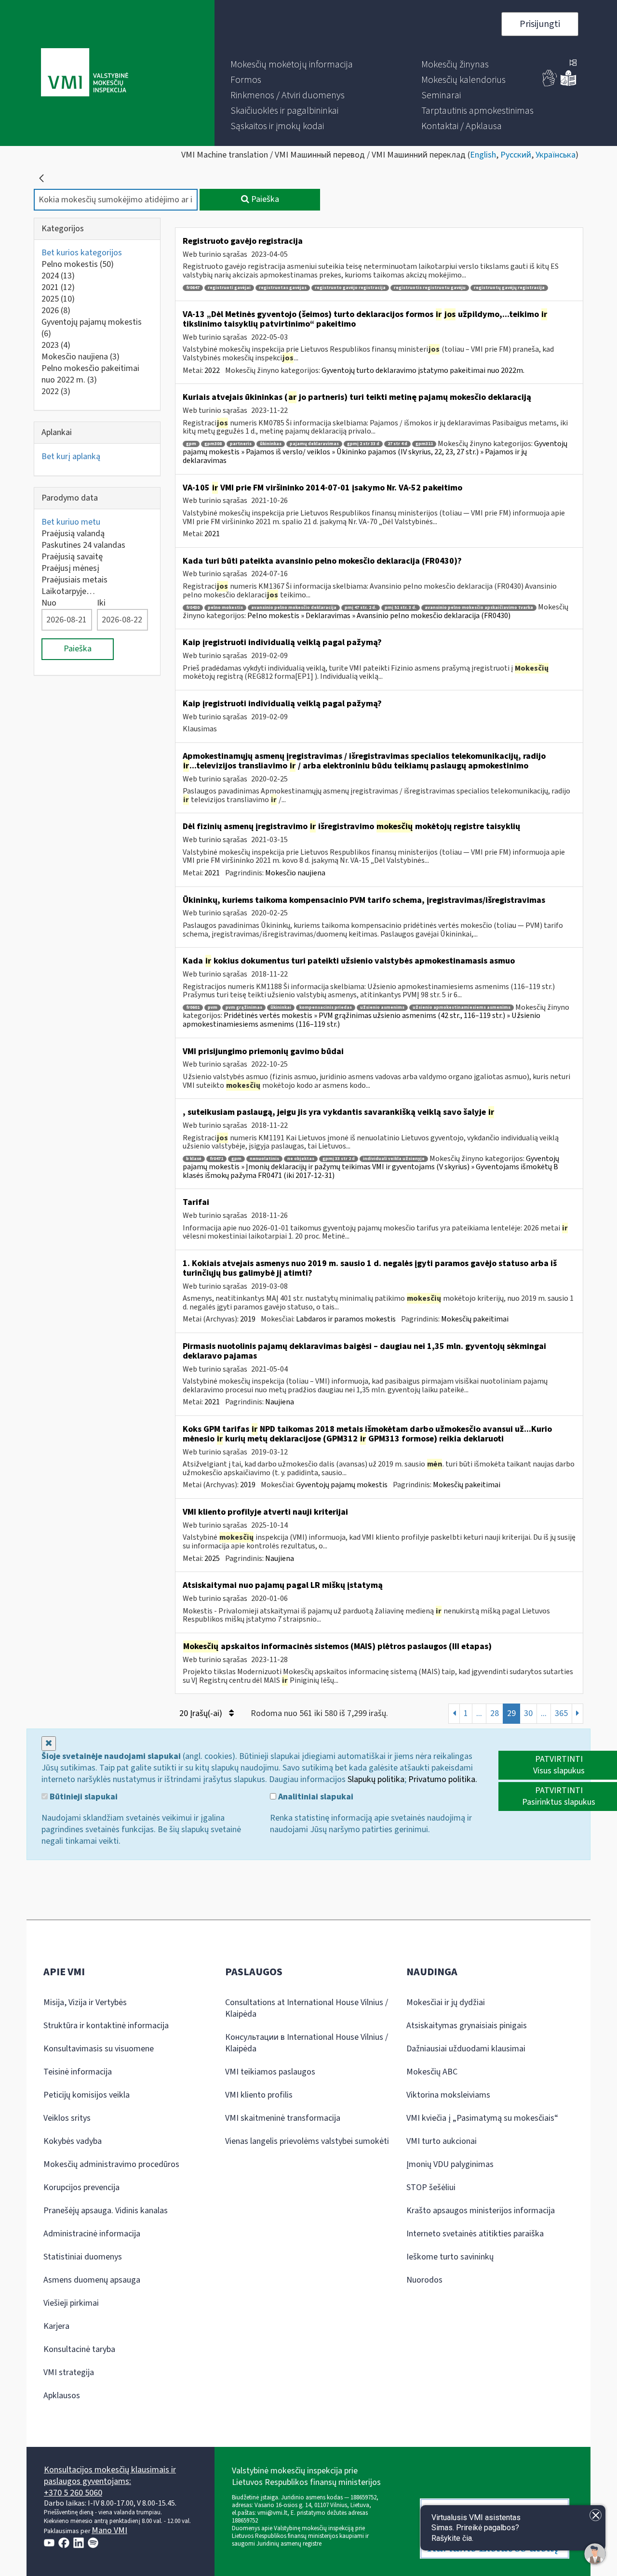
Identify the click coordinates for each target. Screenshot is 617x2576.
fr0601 (193, 1008)
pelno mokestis (225, 608)
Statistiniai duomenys (83, 2257)
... (479, 1713)
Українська (556, 155)
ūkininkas (271, 444)
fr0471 (216, 1159)
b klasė (194, 1159)
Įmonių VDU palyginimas (450, 2164)
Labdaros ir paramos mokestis (346, 1319)
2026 (56, 310)
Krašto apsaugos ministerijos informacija (481, 2211)
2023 (56, 345)
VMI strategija (69, 2372)
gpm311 (424, 444)
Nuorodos (424, 2280)
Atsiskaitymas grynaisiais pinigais (467, 2026)
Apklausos (62, 2396)
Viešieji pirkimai (71, 2303)
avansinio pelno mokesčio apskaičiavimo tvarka (479, 608)
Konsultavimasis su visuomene (99, 2049)
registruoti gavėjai (229, 288)
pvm (213, 1008)
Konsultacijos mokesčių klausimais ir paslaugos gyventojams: (110, 2476)
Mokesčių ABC (432, 2072)
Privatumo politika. (443, 1779)
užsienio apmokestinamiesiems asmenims (462, 1008)
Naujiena (280, 1402)
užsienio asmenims (382, 1008)
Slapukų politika (376, 1779)
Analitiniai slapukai (315, 1797)
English (483, 155)
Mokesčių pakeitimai (475, 1319)
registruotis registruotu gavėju (430, 288)
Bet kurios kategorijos (82, 253)
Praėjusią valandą (73, 534)
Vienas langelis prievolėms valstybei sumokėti (307, 2141)
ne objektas (301, 1159)
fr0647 (193, 288)
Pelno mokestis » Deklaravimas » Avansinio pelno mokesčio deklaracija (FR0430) (379, 616)
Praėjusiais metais (74, 580)
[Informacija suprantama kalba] (568, 84)
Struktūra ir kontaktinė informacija (106, 2026)
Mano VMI (109, 2530)
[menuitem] (292, 65)
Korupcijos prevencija (81, 2187)
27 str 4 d (397, 444)
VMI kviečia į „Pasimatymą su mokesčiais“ (482, 2118)
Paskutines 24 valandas (83, 545)
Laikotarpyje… (68, 591)
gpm (191, 444)
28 (495, 1713)
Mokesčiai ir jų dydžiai (446, 2002)
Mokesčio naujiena (80, 357)
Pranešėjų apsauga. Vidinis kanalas (106, 2211)
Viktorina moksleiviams (448, 2095)
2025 (58, 299)
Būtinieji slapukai (83, 1797)
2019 (248, 1319)
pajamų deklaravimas (314, 444)
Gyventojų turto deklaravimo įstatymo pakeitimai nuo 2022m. (423, 370)
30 (528, 1713)
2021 (58, 287)
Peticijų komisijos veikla (87, 2095)
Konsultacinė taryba (79, 2349)
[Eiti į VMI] (85, 73)
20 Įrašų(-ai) (202, 1713)
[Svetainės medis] (573, 64)
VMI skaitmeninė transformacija (283, 2118)
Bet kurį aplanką (71, 456)
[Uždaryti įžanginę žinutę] (596, 2515)
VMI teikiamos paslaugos (270, 2072)
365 (561, 1713)
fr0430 (193, 608)
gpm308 (213, 444)
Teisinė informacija (78, 2072)
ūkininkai (281, 1008)
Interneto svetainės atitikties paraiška (475, 2234)
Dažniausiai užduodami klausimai (466, 2049)
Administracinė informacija (92, 2234)
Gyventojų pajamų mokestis (92, 328)
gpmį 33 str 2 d (339, 1159)
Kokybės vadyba (73, 2141)
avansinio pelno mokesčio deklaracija (294, 608)
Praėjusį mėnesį (70, 568)
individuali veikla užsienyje (394, 1159)
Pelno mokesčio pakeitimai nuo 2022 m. (90, 374)
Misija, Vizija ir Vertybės (85, 2002)
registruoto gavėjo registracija (350, 288)
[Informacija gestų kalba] (550, 84)
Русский (516, 155)
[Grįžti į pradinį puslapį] (41, 178)
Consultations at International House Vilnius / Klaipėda (307, 2008)
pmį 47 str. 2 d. (361, 608)
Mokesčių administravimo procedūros (111, 2164)
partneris (241, 444)
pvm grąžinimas (244, 1008)
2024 (58, 276)
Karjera (56, 2326)
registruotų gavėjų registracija (509, 288)
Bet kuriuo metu (71, 522)
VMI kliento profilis (259, 2095)
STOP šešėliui (431, 2187)
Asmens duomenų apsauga (92, 2280)
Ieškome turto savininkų (450, 2257)
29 (511, 1713)
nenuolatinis (264, 1159)
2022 (56, 391)
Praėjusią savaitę (72, 557)
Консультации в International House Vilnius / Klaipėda (307, 2043)
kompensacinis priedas (326, 1008)
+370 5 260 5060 (73, 2493)
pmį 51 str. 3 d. (401, 608)
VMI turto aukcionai (442, 2141)
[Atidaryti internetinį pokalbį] (595, 2554)
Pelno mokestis (78, 264)
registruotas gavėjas (283, 288)
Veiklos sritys (67, 2118)
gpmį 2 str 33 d (363, 444)
